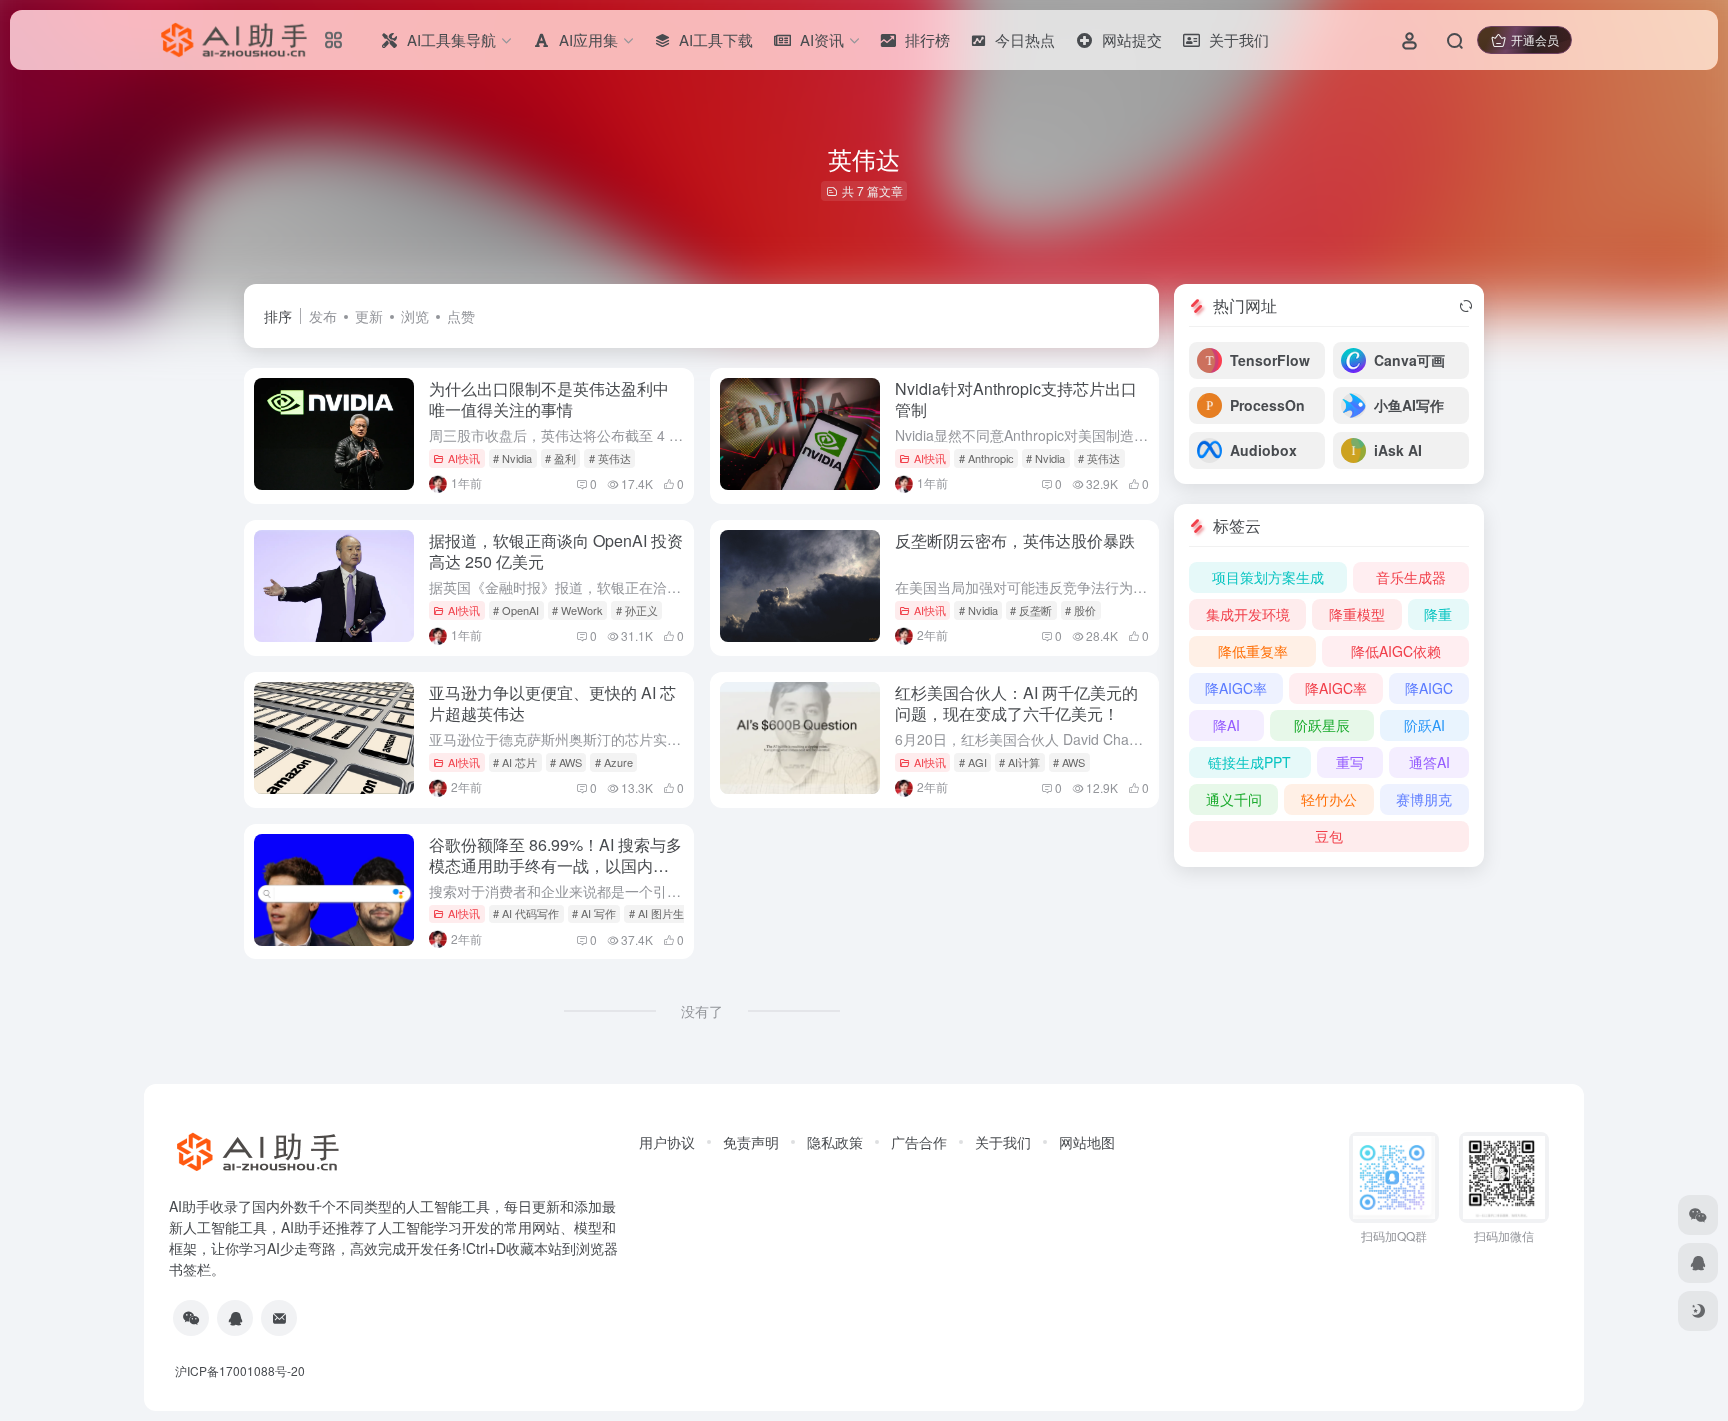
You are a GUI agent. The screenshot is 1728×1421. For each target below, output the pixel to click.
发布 (323, 316)
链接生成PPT (1249, 762)
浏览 (415, 316)
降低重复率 (1253, 651)
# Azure (614, 762)
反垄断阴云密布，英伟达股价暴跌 (1015, 540)
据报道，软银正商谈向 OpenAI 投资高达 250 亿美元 (556, 551)
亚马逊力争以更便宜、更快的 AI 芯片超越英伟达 (552, 703)
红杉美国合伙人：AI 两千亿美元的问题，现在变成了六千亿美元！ (1016, 703)
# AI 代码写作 (526, 913)
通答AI (1429, 762)
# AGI (973, 762)
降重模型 (1357, 614)
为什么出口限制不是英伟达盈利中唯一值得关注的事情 (549, 399)
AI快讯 (464, 458)
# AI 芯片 (515, 762)
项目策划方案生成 (1268, 577)
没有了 (702, 1011)
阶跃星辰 (1322, 725)
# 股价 (1080, 610)
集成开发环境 (1248, 614)
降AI (1226, 725)
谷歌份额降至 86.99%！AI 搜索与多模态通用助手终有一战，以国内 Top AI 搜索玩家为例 (555, 865)
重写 (1350, 762)
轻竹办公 (1329, 799)
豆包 (1329, 836)
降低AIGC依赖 (1396, 651)
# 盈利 (560, 458)
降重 (1438, 614)
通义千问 (1234, 799)
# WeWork (577, 610)
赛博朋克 (1424, 799)
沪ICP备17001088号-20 (240, 1370)
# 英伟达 (610, 458)
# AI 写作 (594, 913)
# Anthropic (986, 458)
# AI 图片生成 (662, 913)
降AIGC (1429, 688)
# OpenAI (516, 610)
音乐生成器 (1411, 577)
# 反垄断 (1031, 610)
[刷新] (1466, 306)
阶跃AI (1424, 725)
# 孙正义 (637, 610)
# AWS (566, 762)
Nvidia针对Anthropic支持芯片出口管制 (1016, 399)
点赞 (461, 316)
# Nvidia (512, 458)
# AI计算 (1019, 762)
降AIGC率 (1236, 688)
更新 (369, 316)
